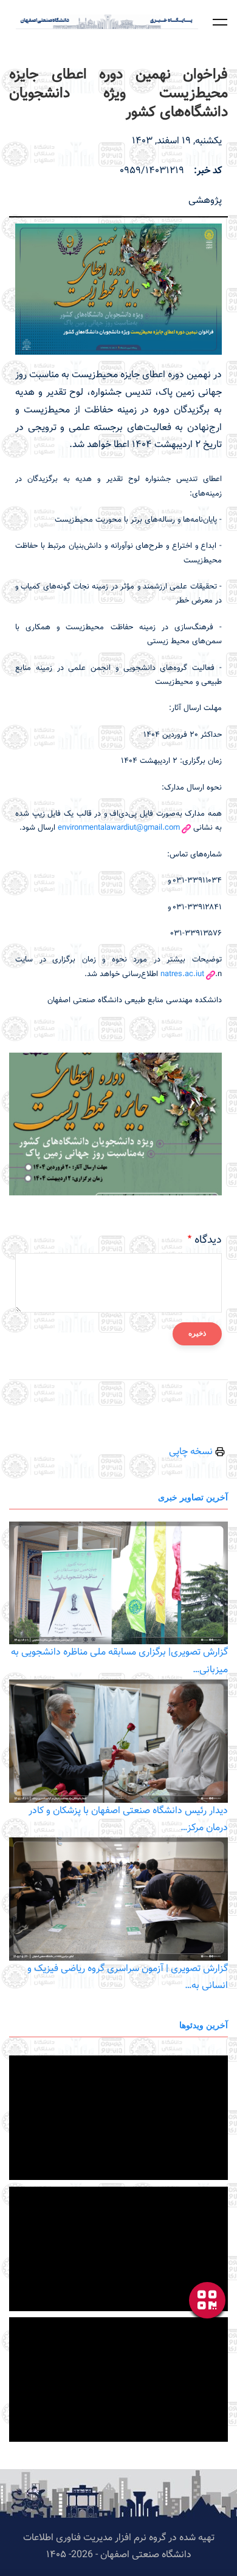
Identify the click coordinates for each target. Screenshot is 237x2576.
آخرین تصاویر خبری (193, 1497)
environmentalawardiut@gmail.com (119, 828)
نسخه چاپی (192, 1452)
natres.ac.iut (182, 974)
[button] (220, 22)
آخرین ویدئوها (204, 2025)
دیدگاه (208, 1240)
